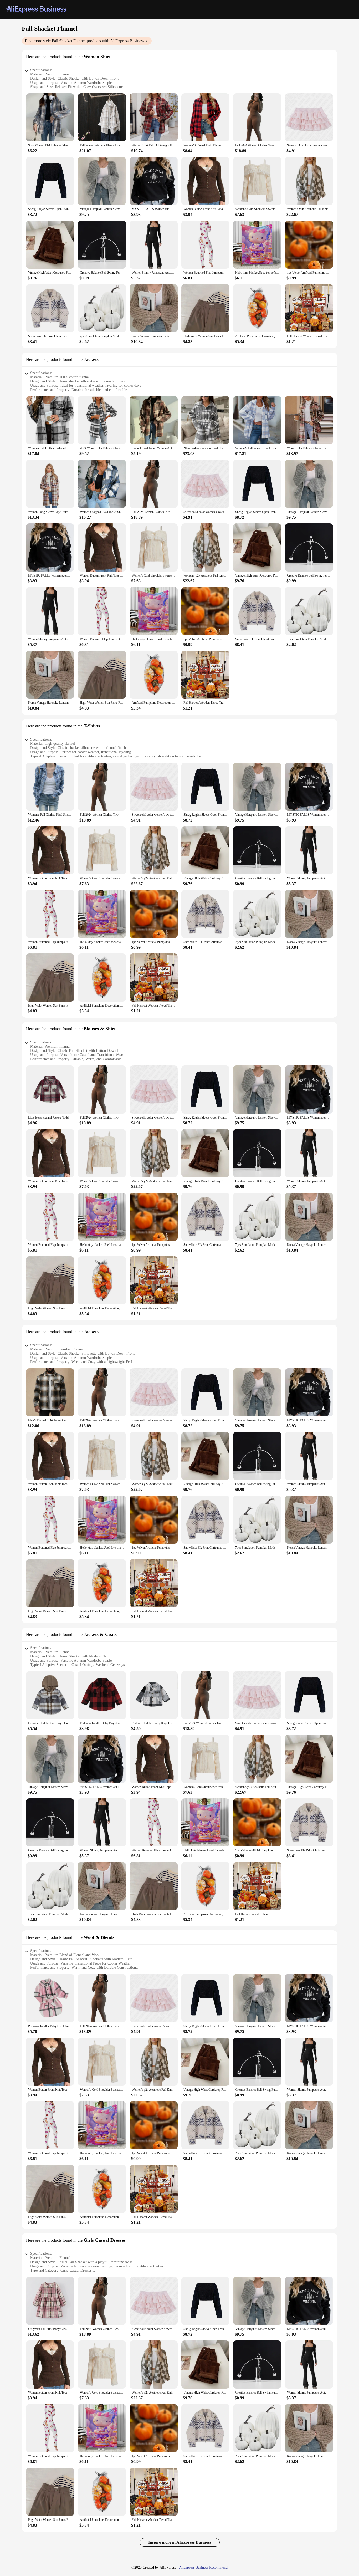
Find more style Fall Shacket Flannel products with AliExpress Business (85, 41)
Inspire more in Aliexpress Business (180, 2542)
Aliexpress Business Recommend (203, 2567)
